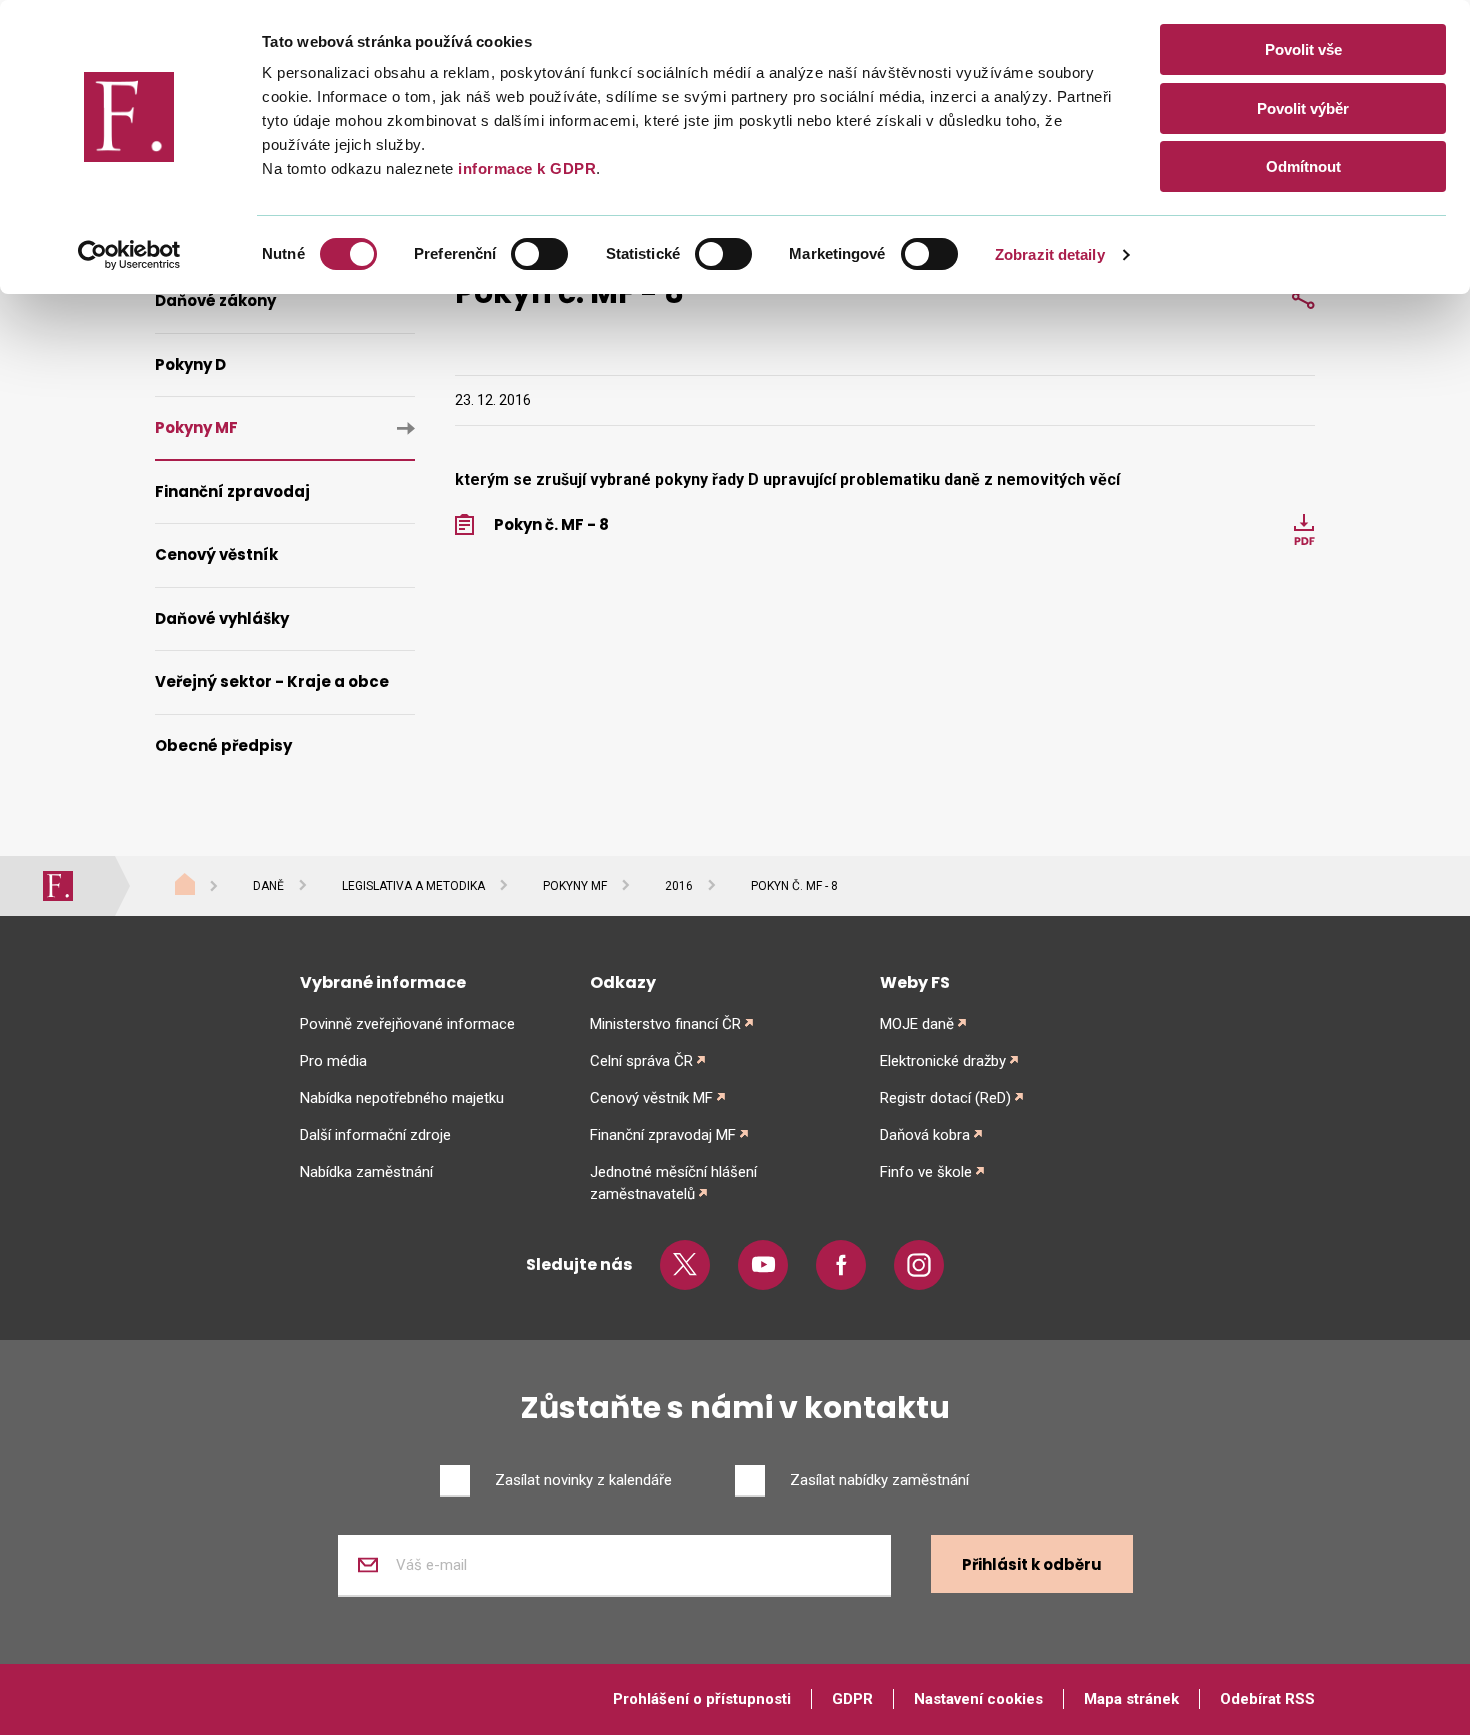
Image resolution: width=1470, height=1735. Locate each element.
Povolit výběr (1303, 108)
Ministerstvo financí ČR (665, 1024)
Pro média (333, 1061)
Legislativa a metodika (413, 886)
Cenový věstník (216, 554)
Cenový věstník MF (651, 1098)
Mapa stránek (1131, 1699)
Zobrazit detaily (1050, 254)
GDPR (852, 1699)
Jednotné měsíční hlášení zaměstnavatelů (673, 1183)
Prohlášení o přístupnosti (702, 1699)
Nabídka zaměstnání (366, 1172)
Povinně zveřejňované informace (407, 1024)
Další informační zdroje (375, 1135)
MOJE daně (917, 1024)
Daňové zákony (215, 300)
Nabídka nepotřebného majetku (402, 1098)
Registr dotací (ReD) (945, 1098)
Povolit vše (1303, 49)
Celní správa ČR (641, 1061)
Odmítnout (1303, 166)
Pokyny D (190, 364)
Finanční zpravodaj (232, 491)
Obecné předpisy (223, 745)
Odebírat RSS (1267, 1699)
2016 (679, 886)
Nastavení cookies (978, 1699)
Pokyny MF (196, 427)
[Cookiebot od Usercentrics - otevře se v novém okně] (129, 255)
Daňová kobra (925, 1135)
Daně (268, 886)
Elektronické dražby (943, 1061)
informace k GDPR (525, 168)
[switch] (539, 254)
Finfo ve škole (926, 1172)
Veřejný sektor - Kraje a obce (272, 681)
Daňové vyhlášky (222, 618)
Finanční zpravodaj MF (663, 1135)
